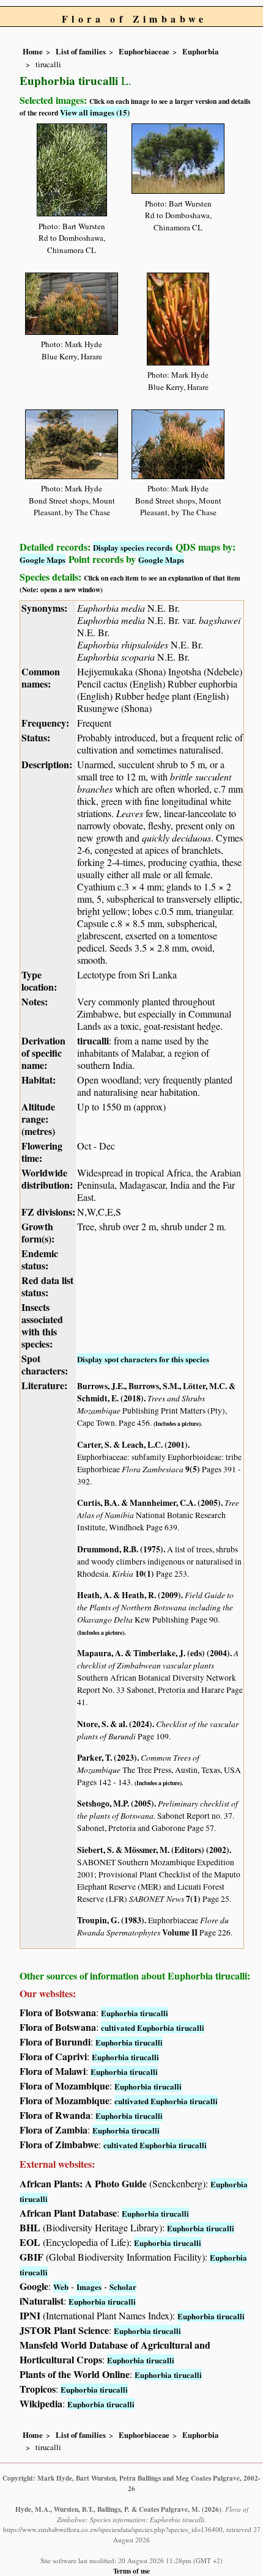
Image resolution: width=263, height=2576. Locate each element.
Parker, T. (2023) (107, 1758)
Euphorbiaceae (144, 51)
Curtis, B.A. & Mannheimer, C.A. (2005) (149, 1503)
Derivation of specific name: (43, 1053)
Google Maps (43, 560)
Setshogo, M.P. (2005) (116, 1804)
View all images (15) (95, 112)
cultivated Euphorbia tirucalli (153, 2027)
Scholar (123, 2287)
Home (33, 51)
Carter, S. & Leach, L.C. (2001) (132, 1445)
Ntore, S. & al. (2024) (115, 1724)
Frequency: (45, 723)
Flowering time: (42, 1152)
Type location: (39, 981)
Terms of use (131, 2571)
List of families (81, 51)
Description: (47, 764)
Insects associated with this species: (42, 1325)
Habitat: (39, 1080)
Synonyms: (44, 608)
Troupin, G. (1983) (111, 1920)
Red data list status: (47, 1286)
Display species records (133, 547)
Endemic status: (40, 1259)
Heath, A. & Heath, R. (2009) (129, 1595)
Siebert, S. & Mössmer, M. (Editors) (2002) (153, 1850)
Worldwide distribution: (47, 1179)
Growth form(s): (38, 1232)
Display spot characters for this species (143, 1359)
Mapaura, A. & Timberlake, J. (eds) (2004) (154, 1653)
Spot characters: (45, 1364)
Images (89, 2287)
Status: (36, 737)
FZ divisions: (48, 1212)
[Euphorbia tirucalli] (72, 168)
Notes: (35, 1001)
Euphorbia (200, 51)
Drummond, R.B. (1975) (120, 1549)
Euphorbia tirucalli (135, 2013)
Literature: (44, 1385)
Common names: (41, 677)
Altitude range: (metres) (38, 1119)
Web (61, 2287)
